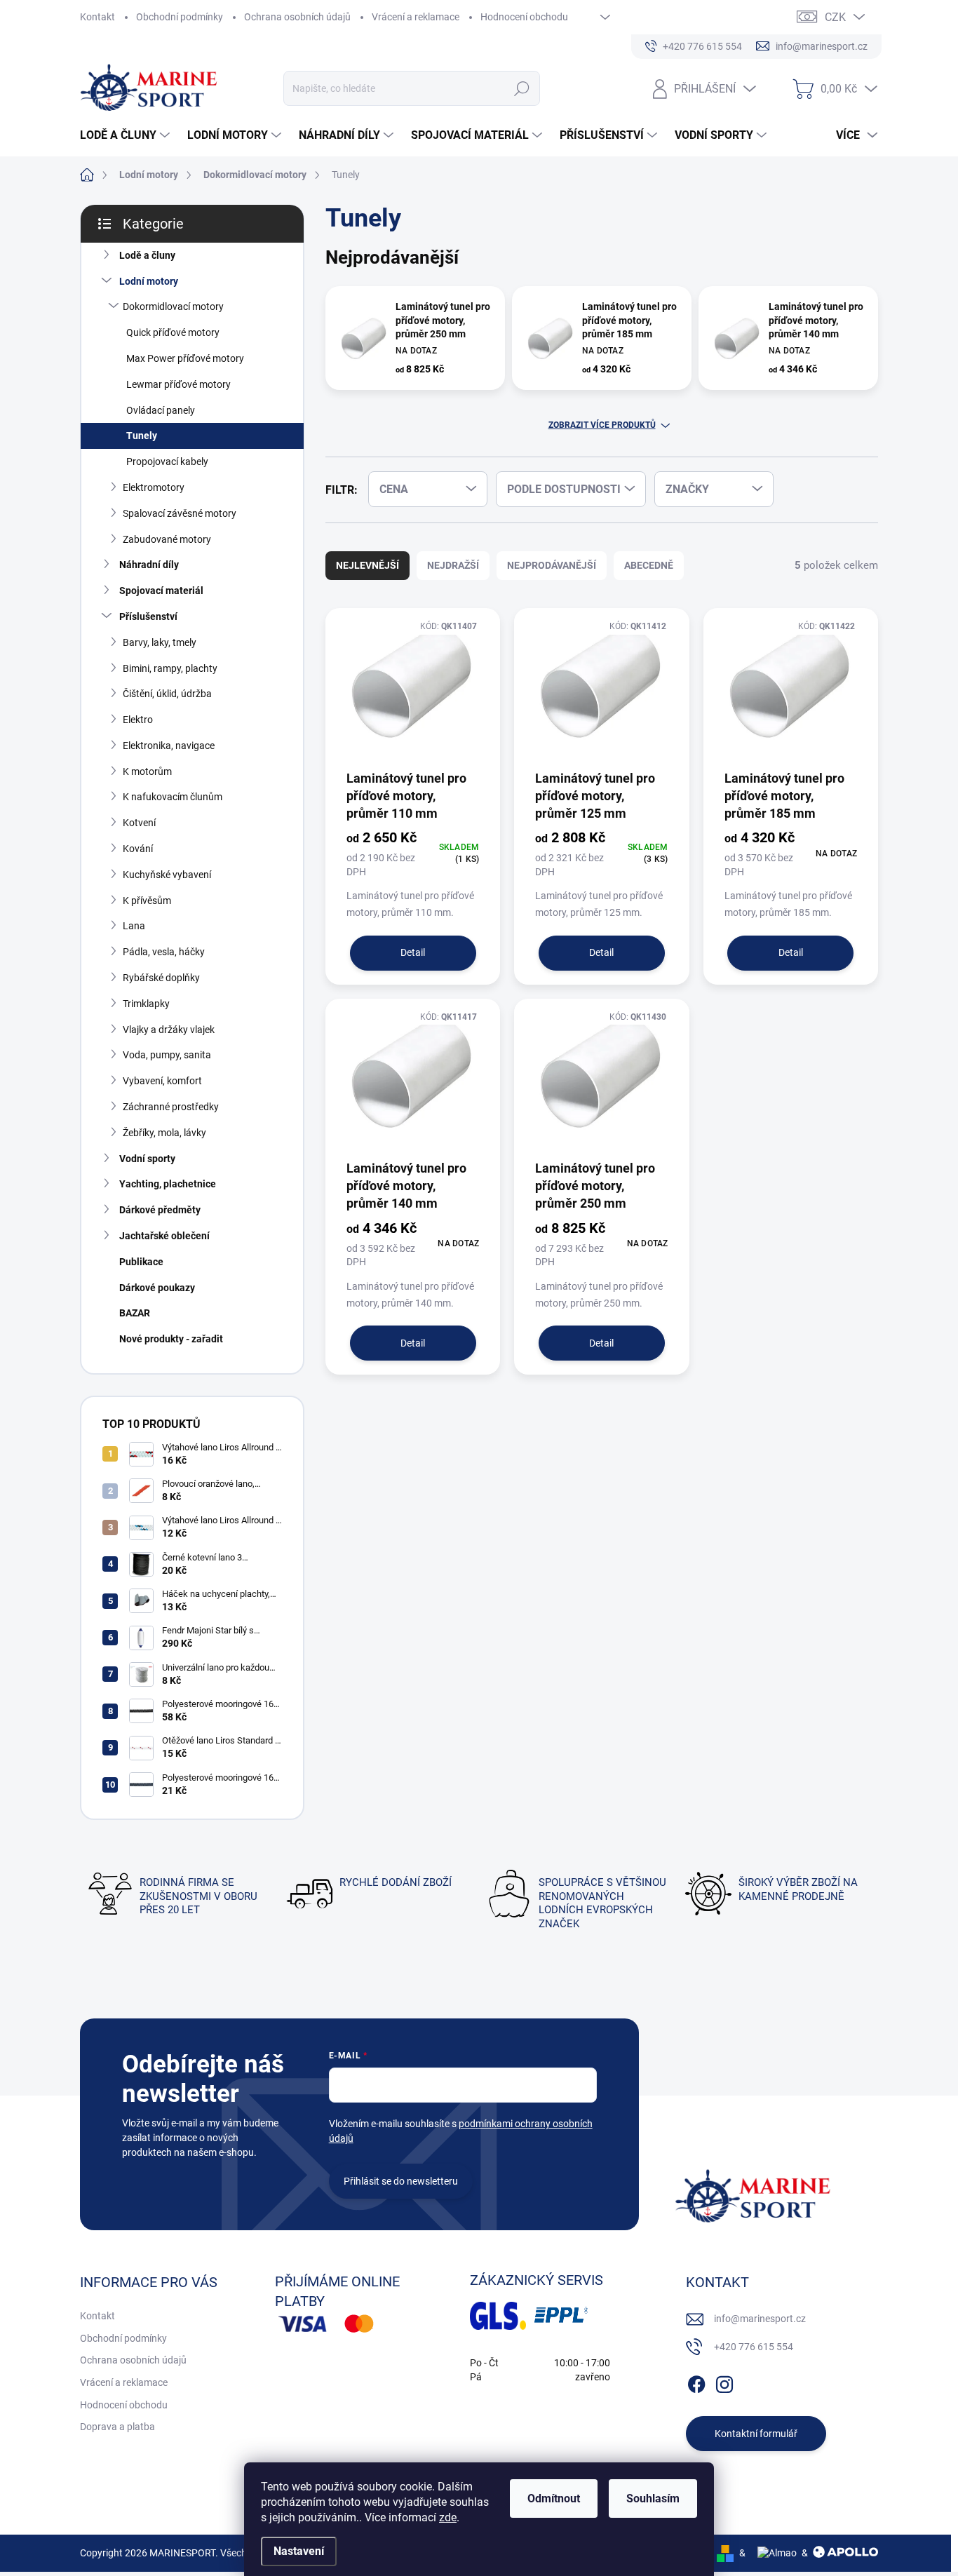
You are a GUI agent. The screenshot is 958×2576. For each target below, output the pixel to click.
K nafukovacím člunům (173, 797)
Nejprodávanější (552, 565)
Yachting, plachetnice (168, 1184)
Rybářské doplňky (161, 978)
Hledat (521, 88)
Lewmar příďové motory (178, 384)
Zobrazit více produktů (602, 425)
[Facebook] (696, 2382)
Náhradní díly (149, 565)
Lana (134, 926)
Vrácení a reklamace (416, 17)
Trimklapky (146, 1004)
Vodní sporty (147, 1159)
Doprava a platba (117, 2427)
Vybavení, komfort (162, 1081)
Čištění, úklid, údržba (167, 694)
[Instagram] (724, 2382)
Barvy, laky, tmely (160, 642)
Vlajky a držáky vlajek (169, 1030)
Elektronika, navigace (169, 746)
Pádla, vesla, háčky (164, 952)
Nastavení (299, 2551)
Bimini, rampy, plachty (170, 668)
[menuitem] (127, 135)
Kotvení (139, 823)
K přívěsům (147, 901)
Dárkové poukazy (157, 1288)
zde (448, 2517)
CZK (835, 17)
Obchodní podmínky (180, 17)
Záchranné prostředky (171, 1107)
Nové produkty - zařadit (171, 1339)
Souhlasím (653, 2499)
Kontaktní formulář (756, 2434)
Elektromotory (154, 487)
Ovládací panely (161, 410)
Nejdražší (453, 565)
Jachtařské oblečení (164, 1236)
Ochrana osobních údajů (297, 17)
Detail (413, 952)
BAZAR (135, 1313)
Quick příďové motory (173, 332)
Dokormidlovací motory (173, 306)
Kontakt (97, 17)
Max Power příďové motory (185, 358)
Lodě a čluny (147, 255)
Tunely (142, 436)
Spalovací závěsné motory (180, 513)
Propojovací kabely (167, 461)
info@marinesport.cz (760, 2319)
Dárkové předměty (160, 1210)
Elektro (138, 720)
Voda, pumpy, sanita (167, 1055)
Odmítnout (554, 2499)
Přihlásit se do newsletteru (401, 2181)
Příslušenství (148, 616)
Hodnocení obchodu (524, 17)
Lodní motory (149, 281)
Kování (138, 849)
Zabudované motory (167, 539)
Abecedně (649, 565)
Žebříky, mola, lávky (164, 1133)
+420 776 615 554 (754, 2347)
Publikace (141, 1262)
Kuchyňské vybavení (167, 875)
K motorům (147, 771)
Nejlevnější (367, 565)
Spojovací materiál (161, 591)
